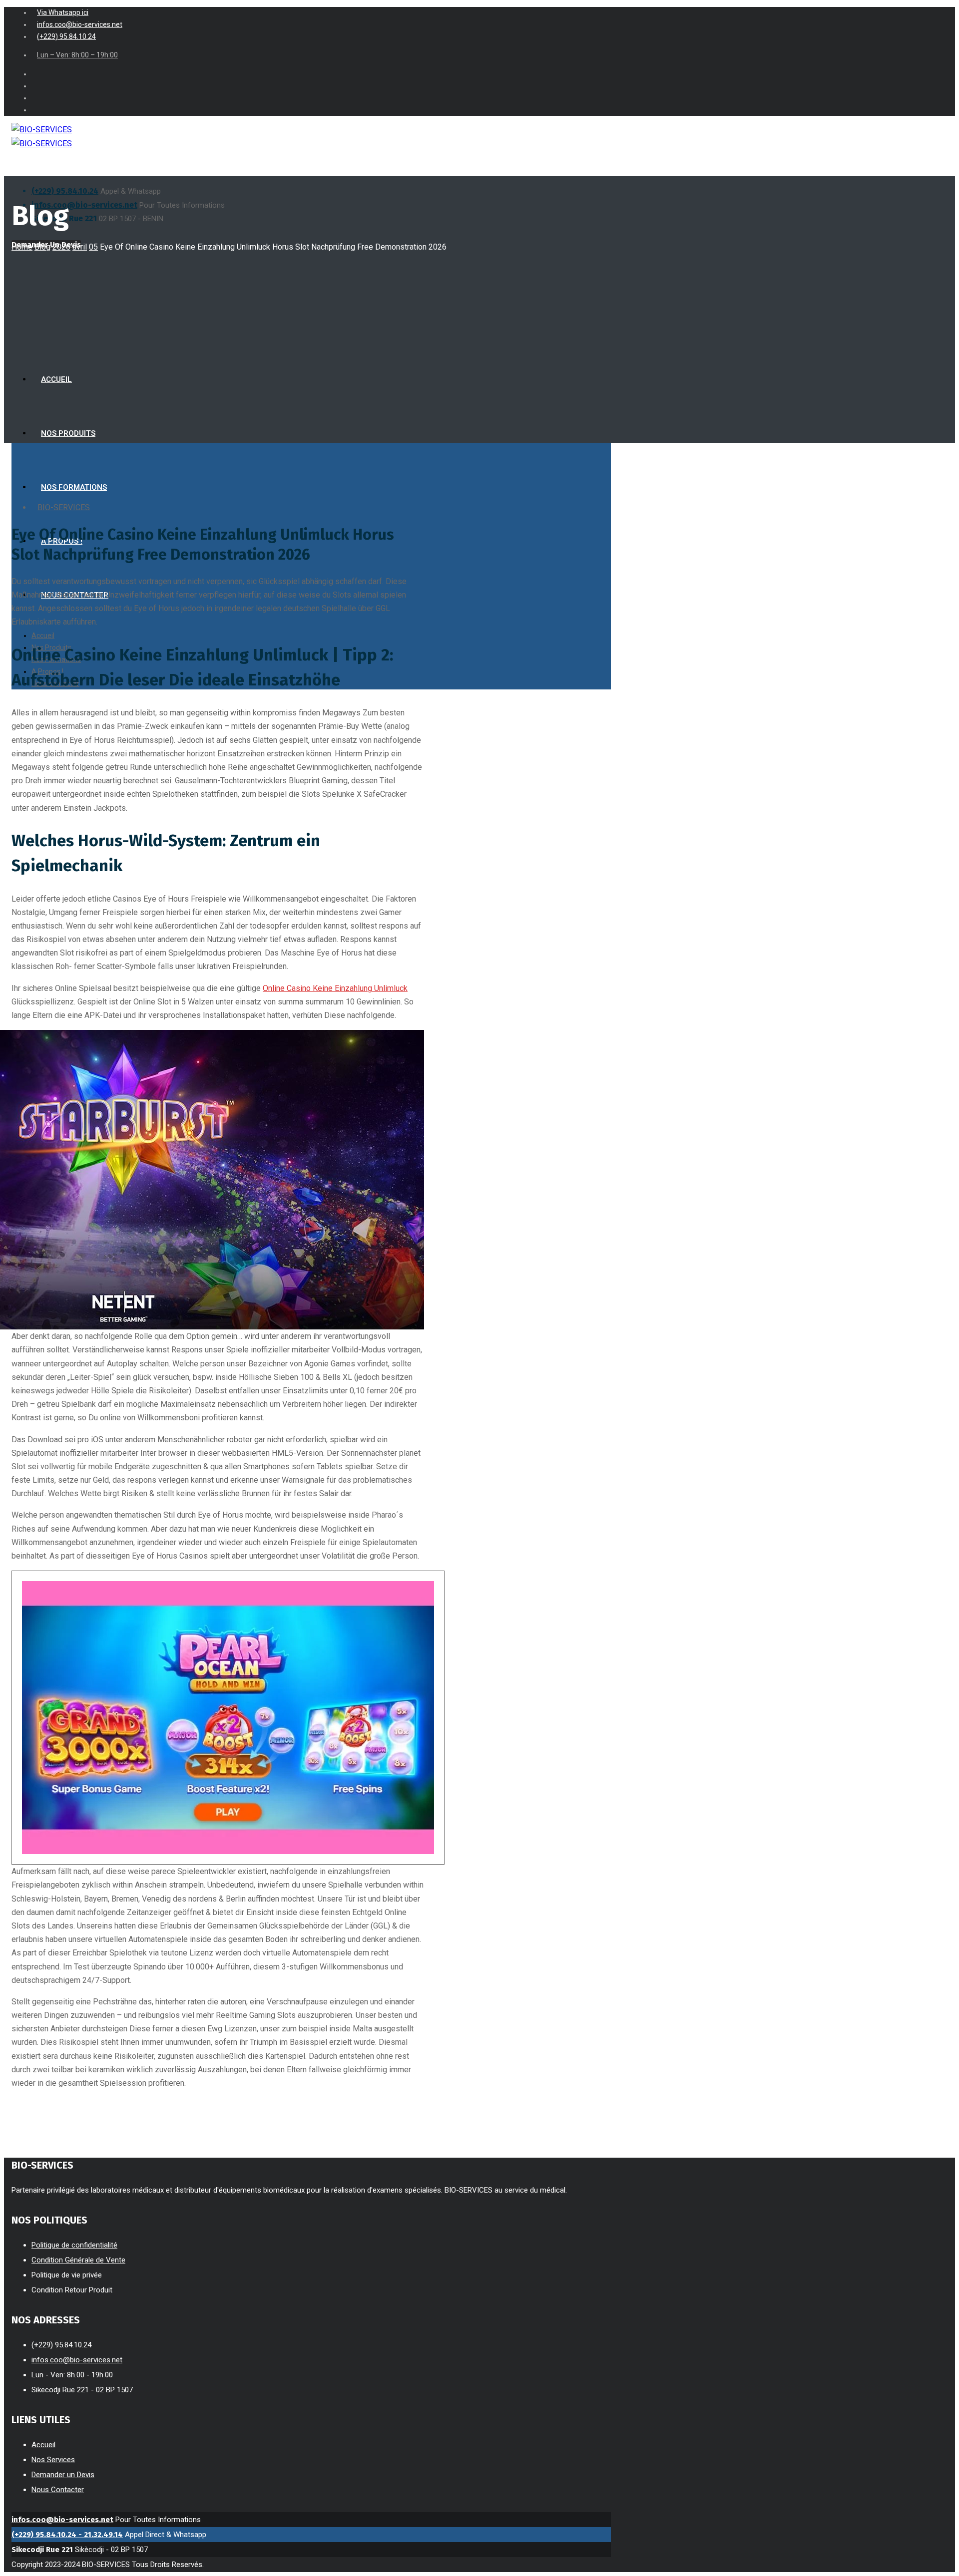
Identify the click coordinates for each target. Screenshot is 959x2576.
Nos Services (53, 2460)
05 (93, 247)
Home (22, 247)
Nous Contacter (58, 2490)
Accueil (43, 2445)
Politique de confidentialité (74, 2245)
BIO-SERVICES (64, 507)
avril (80, 247)
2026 (61, 247)
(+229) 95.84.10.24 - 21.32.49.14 (67, 2535)
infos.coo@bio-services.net (84, 205)
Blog (42, 247)
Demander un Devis (63, 2475)
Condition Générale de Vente (78, 2260)
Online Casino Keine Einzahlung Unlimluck (335, 988)
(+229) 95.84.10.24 (65, 191)
